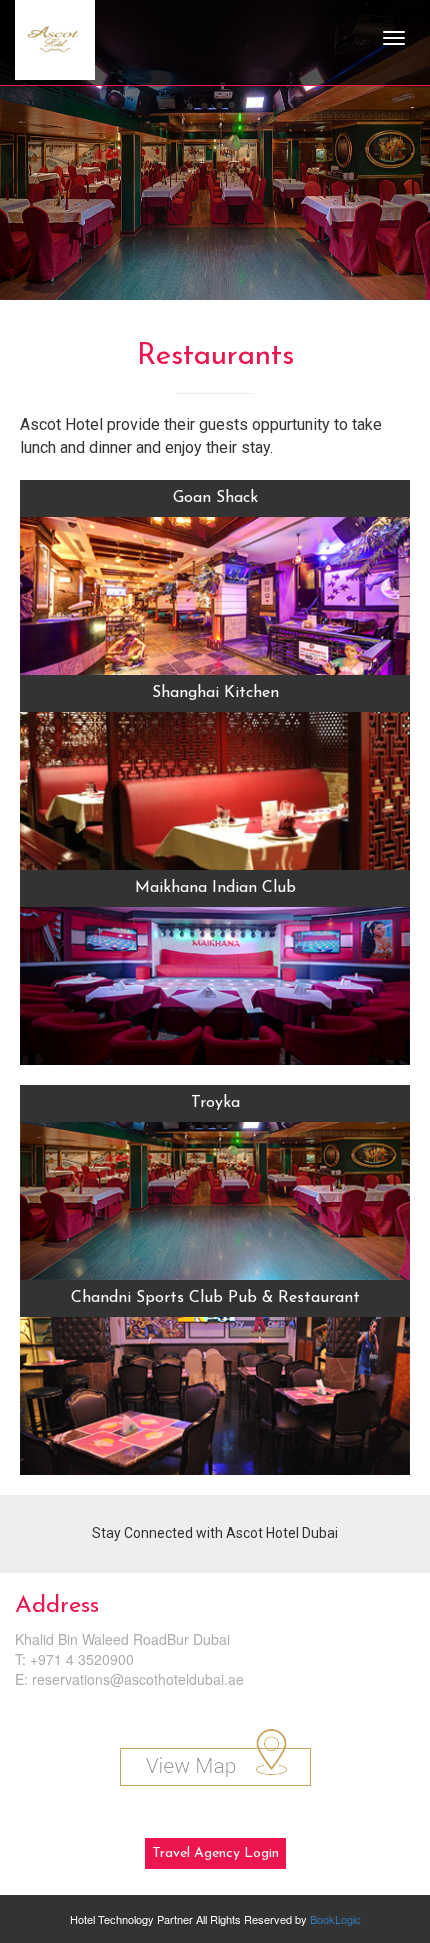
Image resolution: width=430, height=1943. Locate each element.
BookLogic (335, 1919)
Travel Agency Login (215, 1853)
